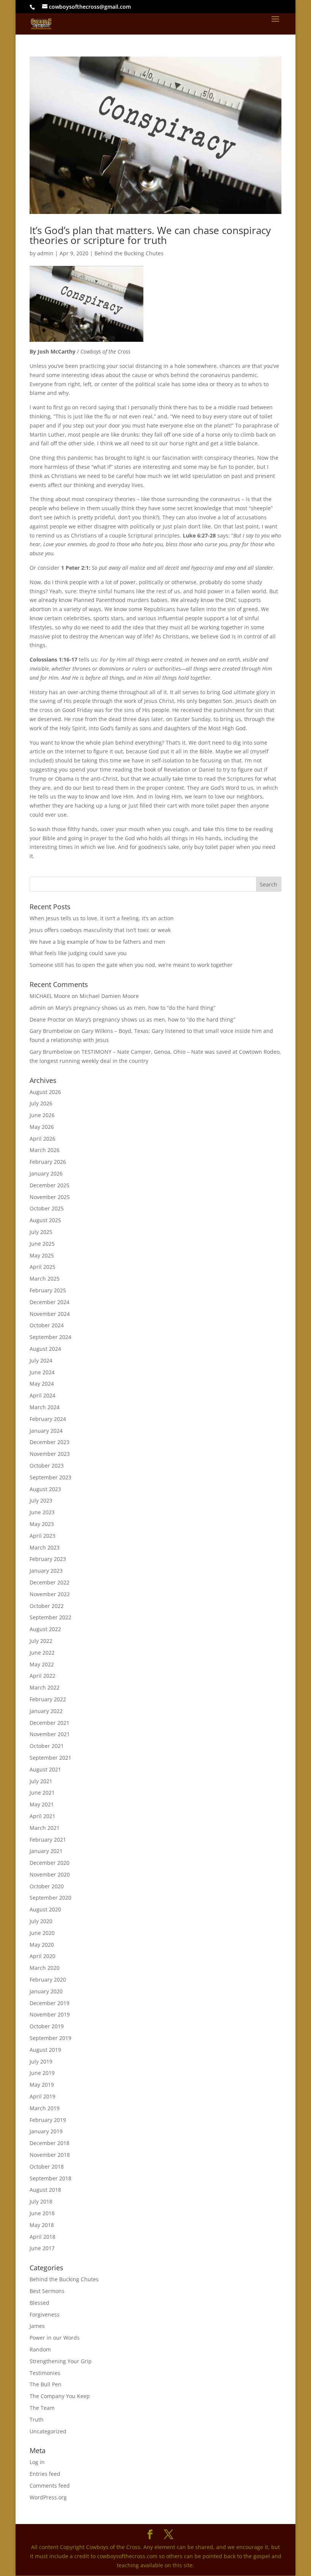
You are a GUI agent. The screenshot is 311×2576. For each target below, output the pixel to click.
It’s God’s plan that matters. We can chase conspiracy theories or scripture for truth (150, 235)
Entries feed (45, 2474)
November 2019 (50, 2014)
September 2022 (50, 1617)
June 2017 (42, 2248)
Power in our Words (55, 2338)
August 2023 (45, 1489)
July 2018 (41, 2201)
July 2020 (41, 1921)
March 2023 (45, 1547)
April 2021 (42, 1816)
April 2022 (42, 1676)
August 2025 (45, 1220)
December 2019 (49, 2003)
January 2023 (46, 1571)
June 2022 (42, 1653)
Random (40, 2349)
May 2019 (42, 2085)
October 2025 (47, 1208)
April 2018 (42, 2237)
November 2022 (50, 1594)
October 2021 (47, 1746)
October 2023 (47, 1466)
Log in (37, 2462)
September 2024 (50, 1337)
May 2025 (42, 1255)
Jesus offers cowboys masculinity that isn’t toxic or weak (100, 930)
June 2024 (42, 1372)
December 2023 (49, 1442)
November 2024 (50, 1314)
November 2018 (50, 2155)
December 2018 (49, 2143)
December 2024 (49, 1302)
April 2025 (42, 1267)
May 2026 (42, 1127)
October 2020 (47, 1886)
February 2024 (48, 1419)
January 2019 (46, 2131)
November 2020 (50, 1874)
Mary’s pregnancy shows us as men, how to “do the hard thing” (135, 1008)
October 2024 (47, 1325)
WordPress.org (48, 2497)
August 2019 (45, 2050)
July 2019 (41, 2061)
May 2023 (42, 1524)
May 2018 (42, 2225)
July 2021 (41, 1781)
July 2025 (41, 1232)
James (37, 2326)
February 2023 (48, 1559)
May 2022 (42, 1664)
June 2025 (42, 1244)
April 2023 (42, 1536)
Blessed (39, 2303)
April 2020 (42, 1956)
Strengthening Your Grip (61, 2361)
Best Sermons (47, 2291)
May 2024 (42, 1384)
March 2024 (45, 1407)
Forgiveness (45, 2314)
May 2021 (42, 1804)
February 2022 (48, 1699)
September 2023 (50, 1477)
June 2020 (42, 1933)
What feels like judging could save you (78, 953)
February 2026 (48, 1162)
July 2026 (41, 1103)
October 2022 (47, 1606)
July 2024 (41, 1360)
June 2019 (42, 2073)
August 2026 (45, 1092)
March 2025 (45, 1279)
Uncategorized (48, 2431)
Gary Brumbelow (51, 1031)
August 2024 (45, 1349)
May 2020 (42, 1945)
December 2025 (49, 1185)
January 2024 (46, 1431)
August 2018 (45, 2190)
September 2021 (50, 1758)
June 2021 (42, 1793)
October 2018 (47, 2167)
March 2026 (45, 1150)
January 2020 (46, 1991)
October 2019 (47, 2026)
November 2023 (50, 1454)
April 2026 (42, 1139)
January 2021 (46, 1851)
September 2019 (50, 2038)
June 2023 (42, 1512)
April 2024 (42, 1395)
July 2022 (41, 1641)
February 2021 (48, 1840)
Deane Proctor (48, 1019)
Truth (37, 2420)
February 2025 (48, 1290)
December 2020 (49, 1863)
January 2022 (46, 1711)
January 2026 (46, 1173)
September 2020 (50, 1898)
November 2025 (50, 1197)
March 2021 (45, 1828)
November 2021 (50, 1734)
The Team (42, 2408)
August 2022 (45, 1629)
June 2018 (42, 2213)
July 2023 (41, 1500)
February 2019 (48, 2120)
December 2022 (49, 1582)
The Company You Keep (60, 2396)
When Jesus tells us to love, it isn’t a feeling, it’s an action (102, 918)
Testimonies (45, 2373)
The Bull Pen (46, 2384)
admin (45, 253)
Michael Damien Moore (109, 996)
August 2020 (45, 1909)
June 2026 (42, 1115)
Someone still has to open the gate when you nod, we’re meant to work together (131, 965)
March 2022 (45, 1687)
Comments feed (50, 2486)
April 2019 (42, 2096)
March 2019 (45, 2108)
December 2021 (49, 1723)
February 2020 (48, 1980)
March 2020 (45, 1968)
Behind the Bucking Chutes (129, 253)
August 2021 (45, 1769)
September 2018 (50, 2178)
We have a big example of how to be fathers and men (97, 942)
